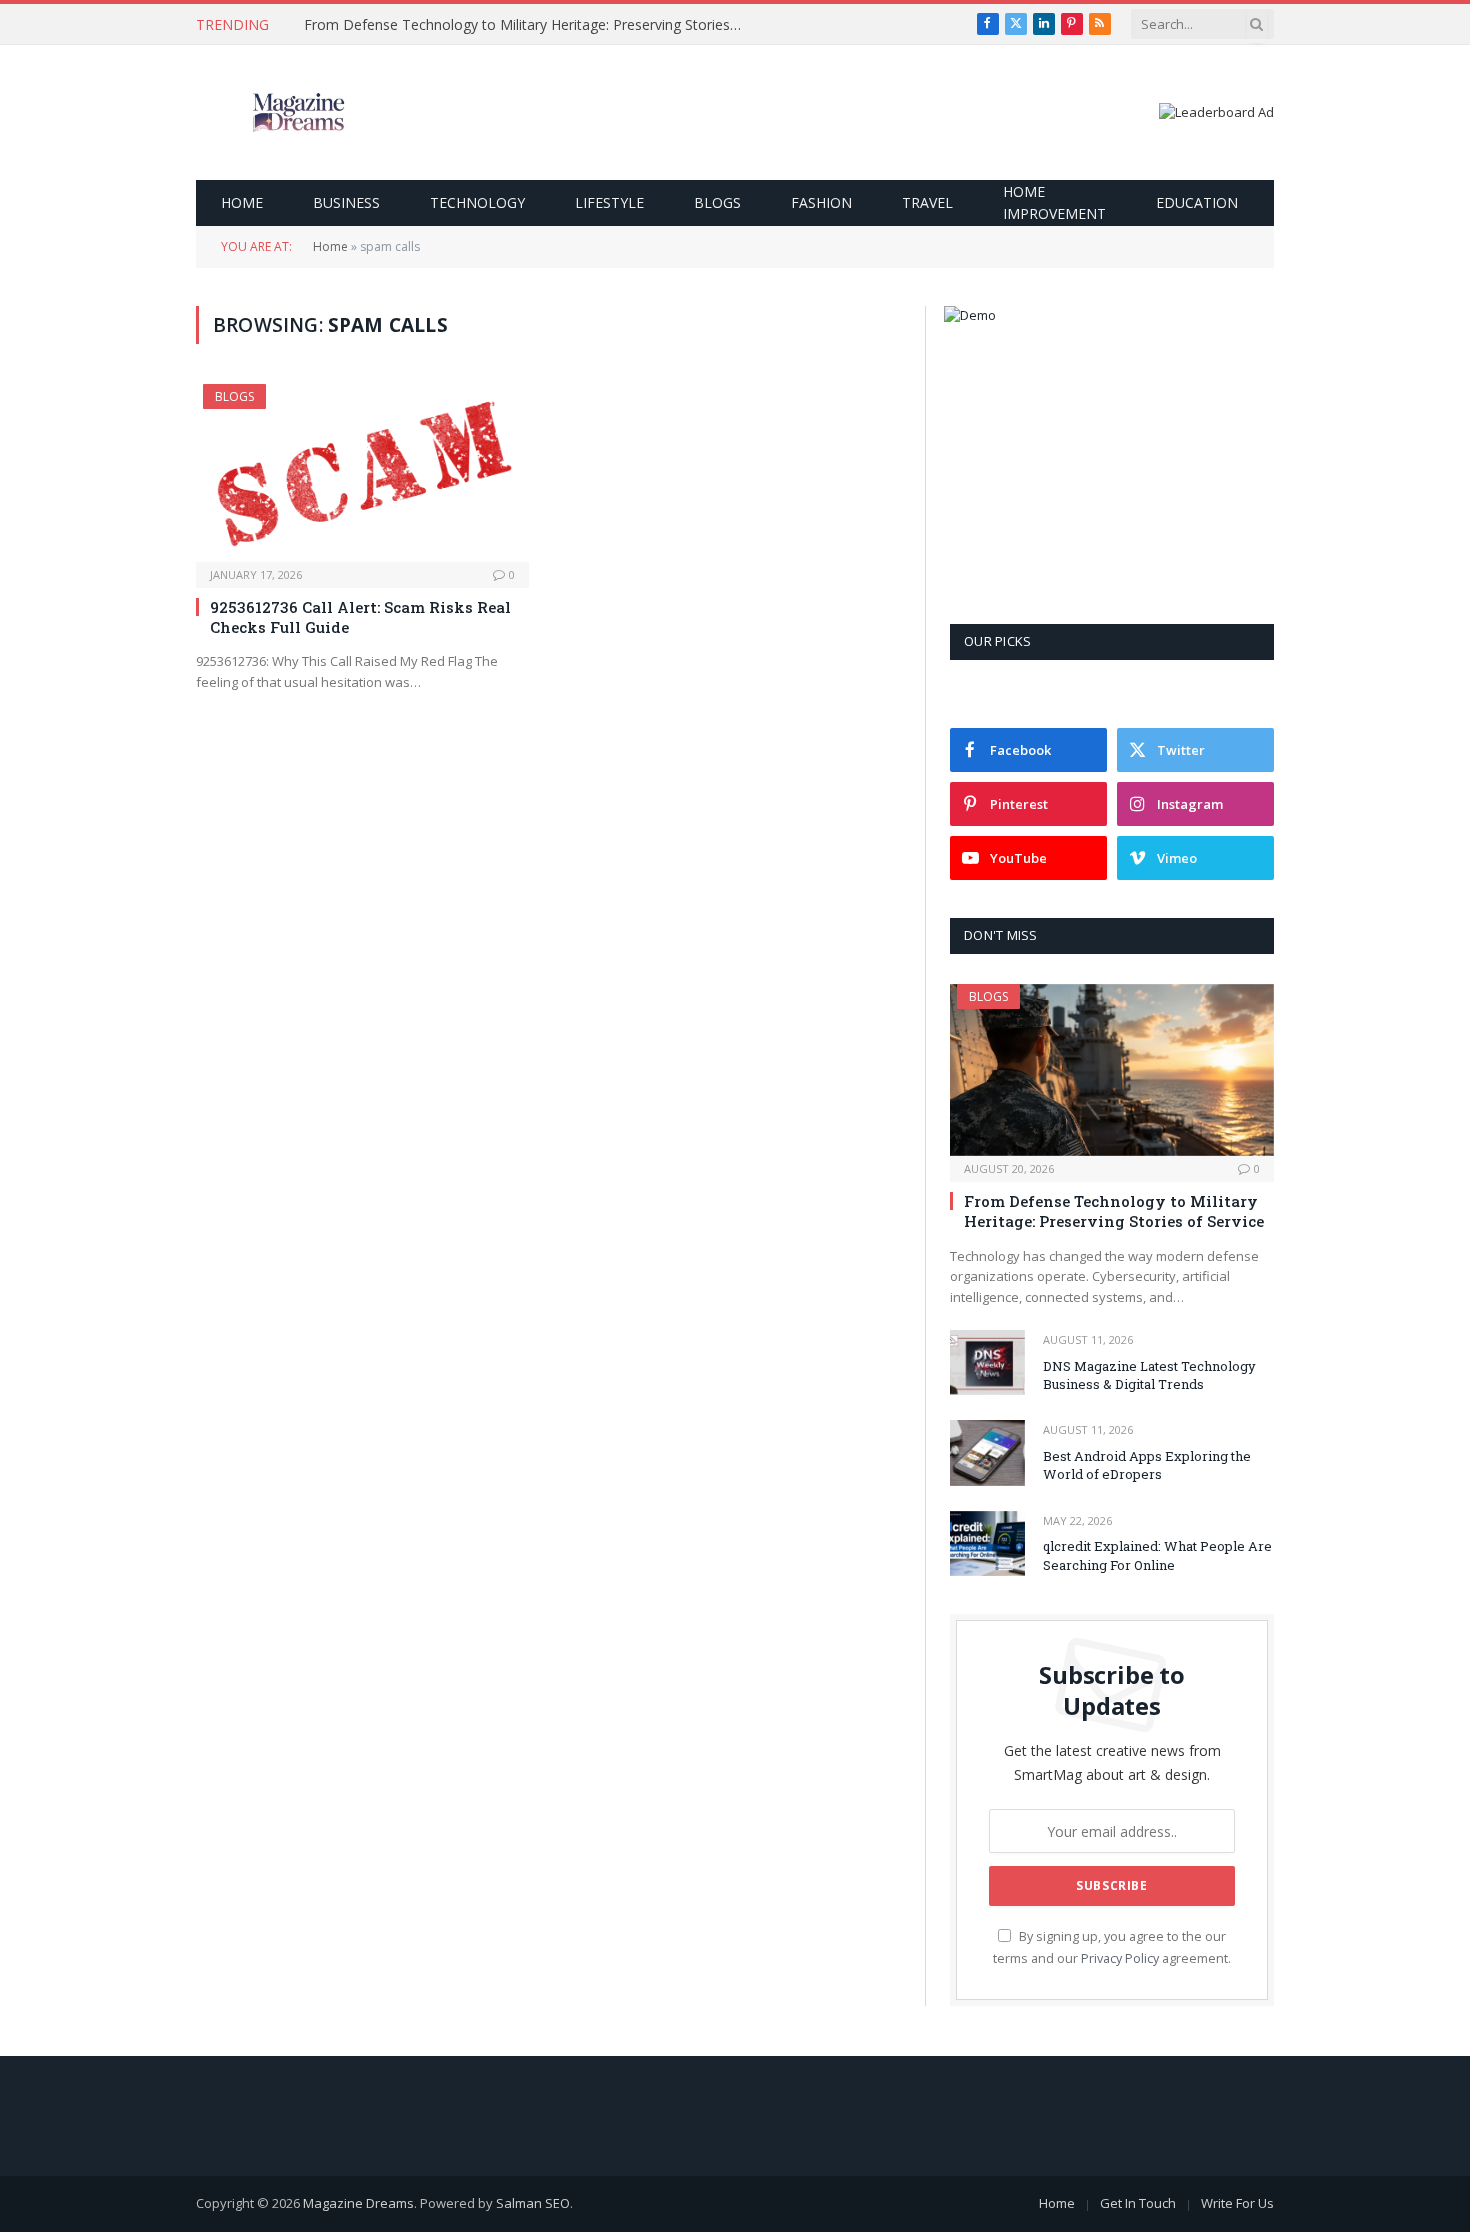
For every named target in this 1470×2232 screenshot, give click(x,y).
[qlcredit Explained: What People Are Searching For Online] (987, 1543)
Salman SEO (533, 2203)
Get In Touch (1138, 2203)
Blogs (717, 202)
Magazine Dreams (358, 2203)
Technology (477, 202)
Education (1197, 202)
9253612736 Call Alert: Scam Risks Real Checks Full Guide (360, 617)
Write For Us (1237, 2203)
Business (346, 202)
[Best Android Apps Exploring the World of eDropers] (987, 1452)
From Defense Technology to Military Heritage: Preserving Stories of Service (529, 25)
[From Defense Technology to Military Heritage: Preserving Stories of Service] (1112, 1070)
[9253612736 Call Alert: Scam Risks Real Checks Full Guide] (362, 472)
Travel (927, 202)
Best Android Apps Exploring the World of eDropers (1147, 1465)
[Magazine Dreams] (298, 112)
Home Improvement (1054, 202)
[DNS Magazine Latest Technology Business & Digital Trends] (987, 1362)
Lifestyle (609, 202)
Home (242, 202)
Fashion (821, 202)
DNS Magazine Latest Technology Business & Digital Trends (1149, 1375)
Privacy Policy (1120, 1958)
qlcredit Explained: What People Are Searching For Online (1157, 1555)
